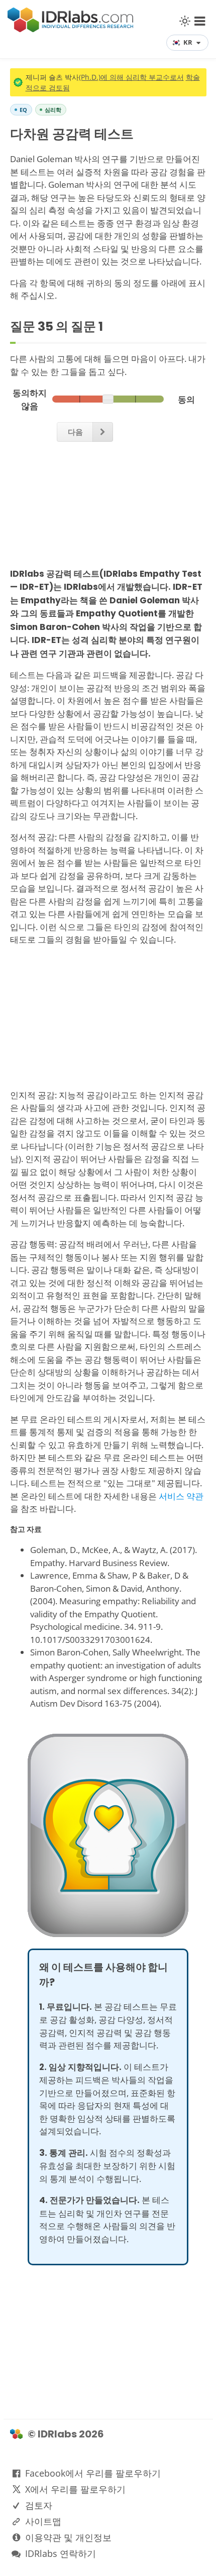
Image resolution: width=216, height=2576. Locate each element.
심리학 (53, 110)
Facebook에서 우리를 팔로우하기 (93, 2473)
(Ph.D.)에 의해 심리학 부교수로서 (131, 77)
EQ (23, 110)
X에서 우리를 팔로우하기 (75, 2489)
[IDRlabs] (70, 29)
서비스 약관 (181, 1496)
